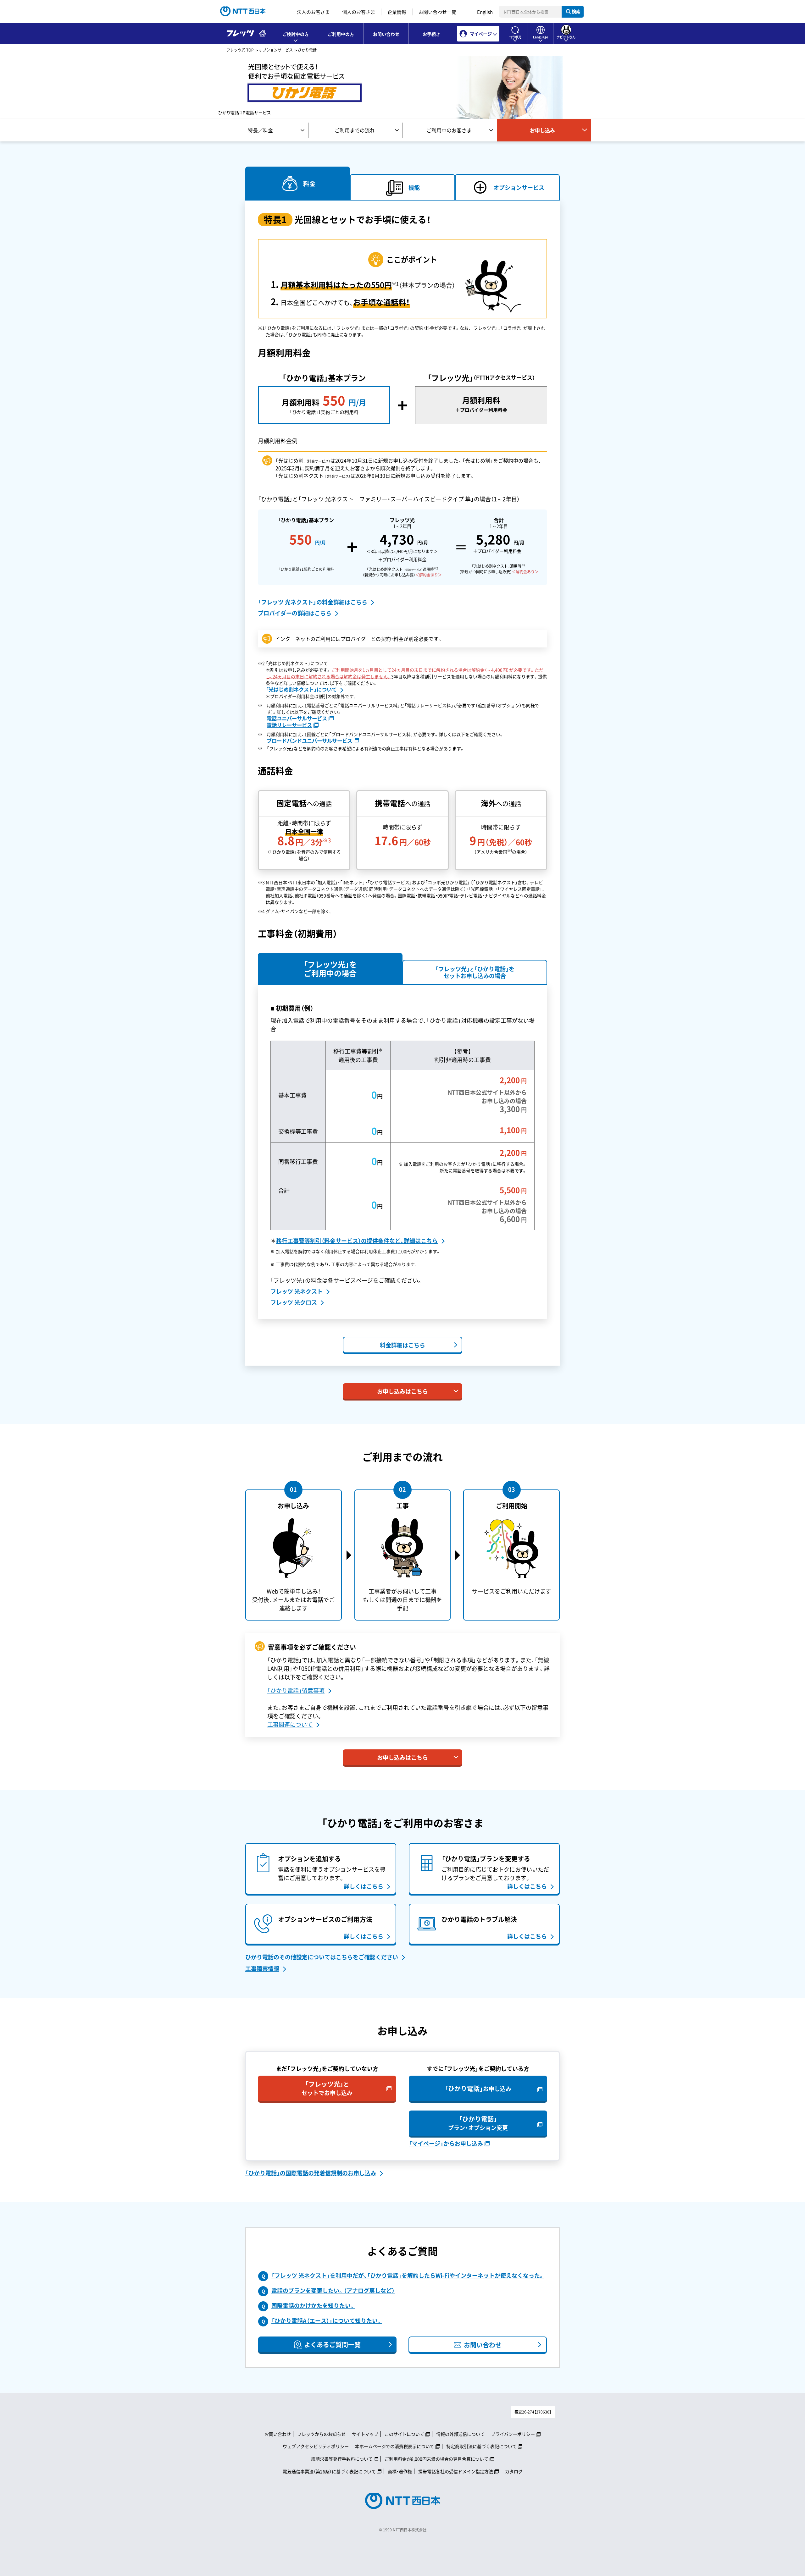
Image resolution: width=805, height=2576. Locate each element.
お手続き (431, 34)
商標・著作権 (400, 2471)
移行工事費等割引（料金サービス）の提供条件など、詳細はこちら (357, 1241)
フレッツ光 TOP (240, 50)
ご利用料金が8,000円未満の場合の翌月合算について (436, 2459)
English (485, 12)
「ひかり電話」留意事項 (296, 1690)
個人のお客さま (359, 12)
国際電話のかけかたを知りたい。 (313, 2306)
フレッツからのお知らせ (321, 2434)
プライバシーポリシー (513, 2434)
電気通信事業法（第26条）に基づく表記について (329, 2471)
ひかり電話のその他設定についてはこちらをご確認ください (322, 1957)
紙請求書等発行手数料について (342, 2459)
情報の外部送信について (460, 2434)
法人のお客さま (313, 12)
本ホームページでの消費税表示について (395, 2446)
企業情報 (397, 12)
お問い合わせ (386, 34)
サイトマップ (365, 2434)
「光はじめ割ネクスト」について (301, 689)
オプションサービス (276, 50)
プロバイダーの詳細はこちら (295, 613)
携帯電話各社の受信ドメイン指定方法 (456, 2471)
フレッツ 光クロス (294, 1302)
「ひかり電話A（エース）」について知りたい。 (327, 2321)
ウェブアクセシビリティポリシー (316, 2446)
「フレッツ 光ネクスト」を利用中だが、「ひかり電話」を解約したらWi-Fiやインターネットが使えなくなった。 (408, 2275)
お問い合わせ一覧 (437, 12)
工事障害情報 (262, 1969)
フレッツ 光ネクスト (297, 1291)
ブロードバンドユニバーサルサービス (309, 740)
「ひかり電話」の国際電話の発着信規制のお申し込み (311, 2173)
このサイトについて (404, 2434)
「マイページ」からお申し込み (446, 2143)
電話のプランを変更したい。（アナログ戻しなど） (333, 2290)
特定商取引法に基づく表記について (481, 2446)
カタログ (514, 2471)
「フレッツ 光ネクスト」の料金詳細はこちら (313, 602)
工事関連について (290, 1724)
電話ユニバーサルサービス (297, 718)
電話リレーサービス (289, 725)
